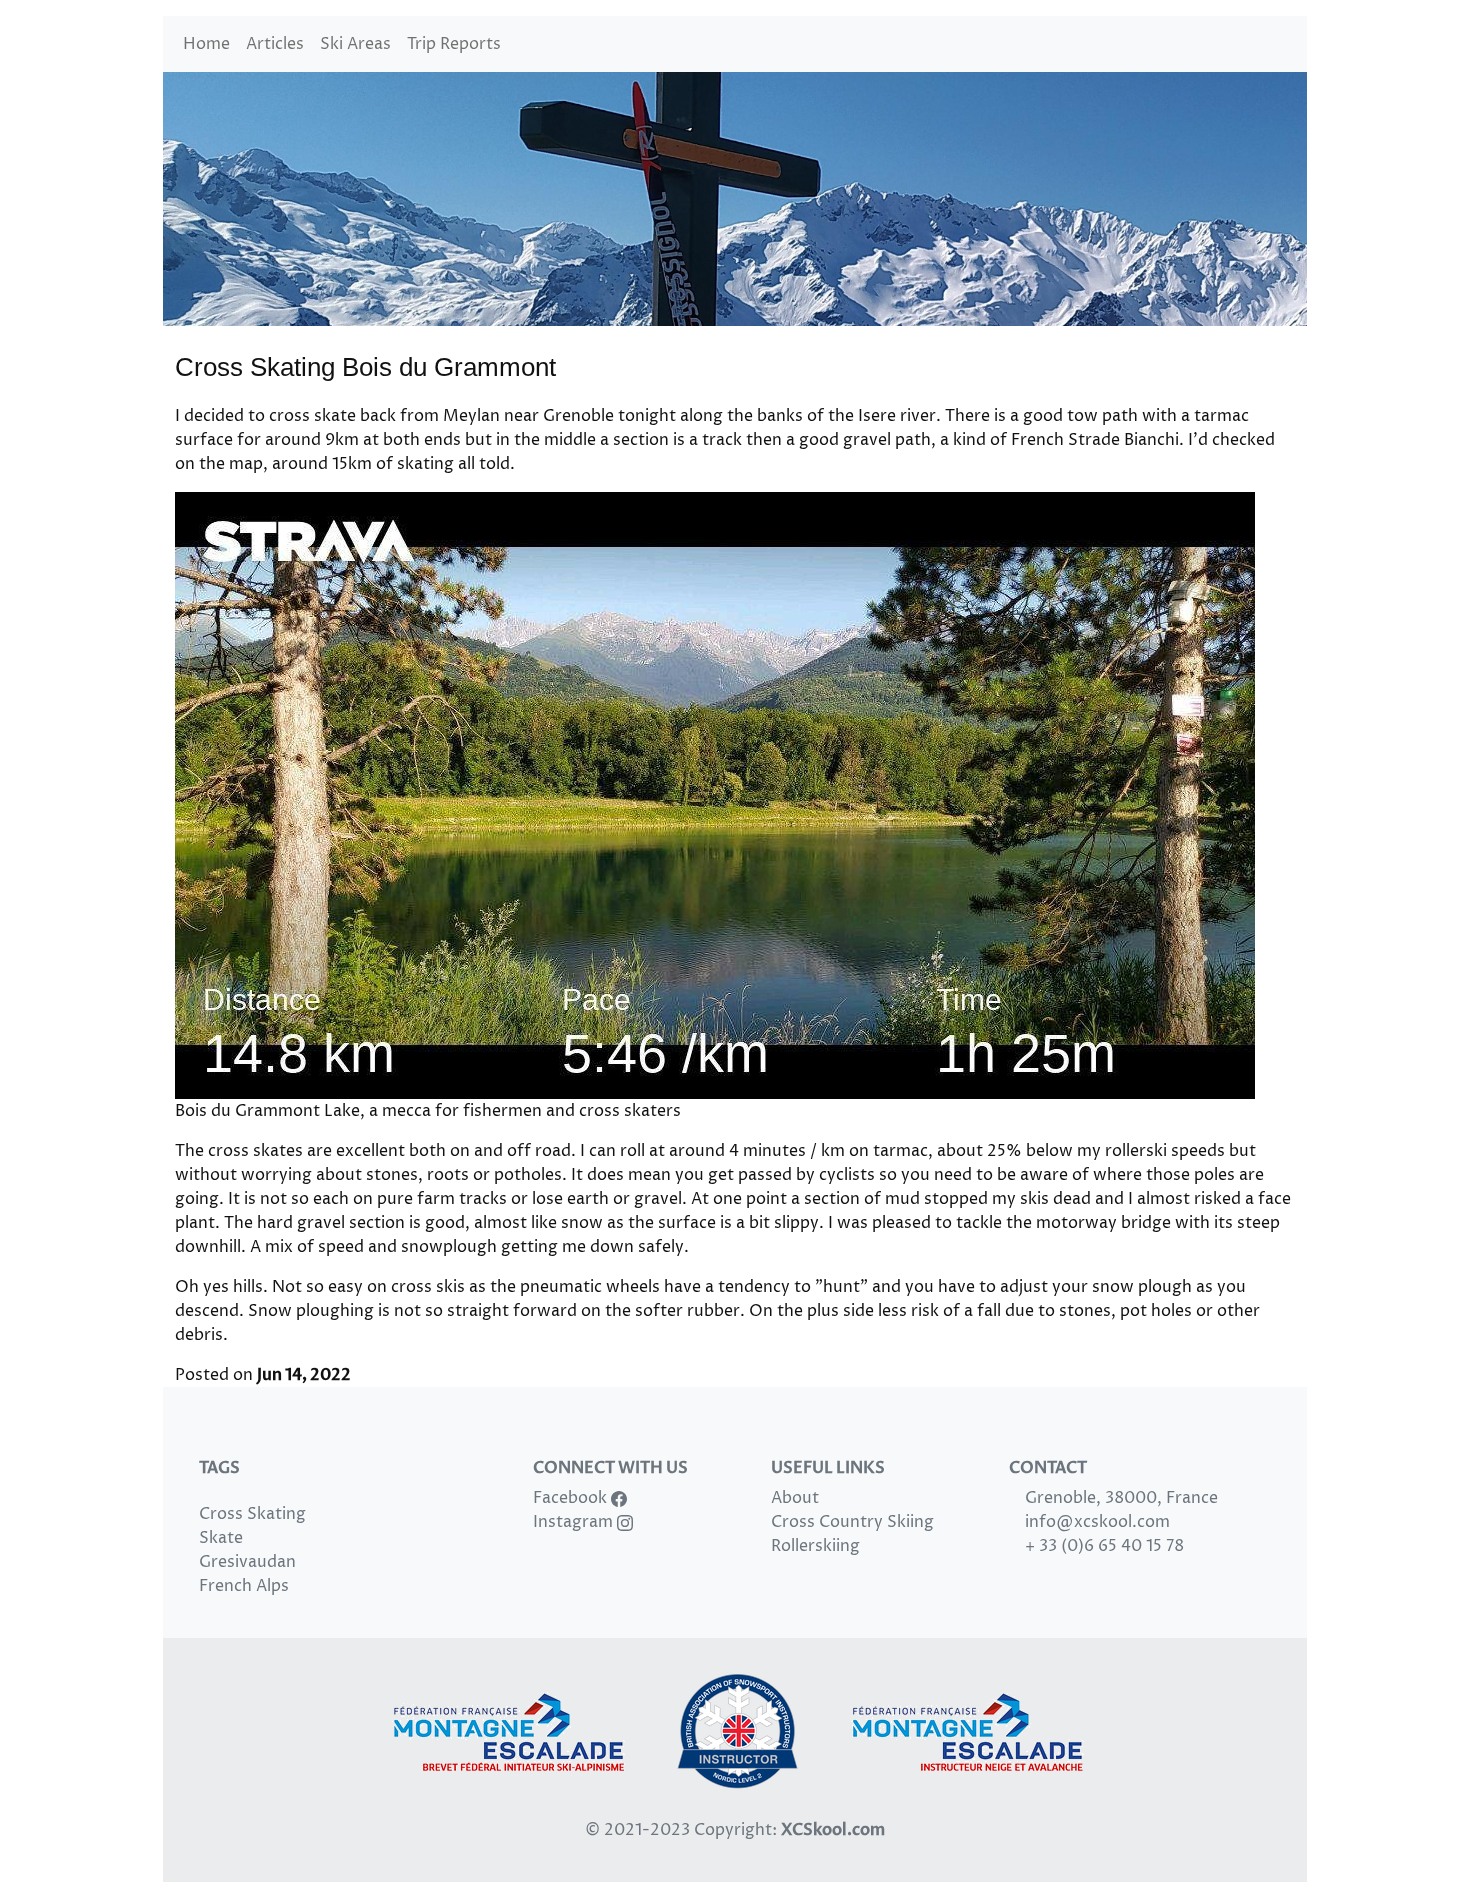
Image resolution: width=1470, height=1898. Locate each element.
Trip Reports (454, 44)
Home (206, 44)
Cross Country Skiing (852, 1522)
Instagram (575, 1522)
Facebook (572, 1498)
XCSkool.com (833, 1830)
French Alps (244, 1586)
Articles (275, 44)
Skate (221, 1538)
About (795, 1498)
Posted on (263, 1375)
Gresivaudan (247, 1562)
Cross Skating (252, 1514)
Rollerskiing (815, 1546)
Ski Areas (355, 44)
